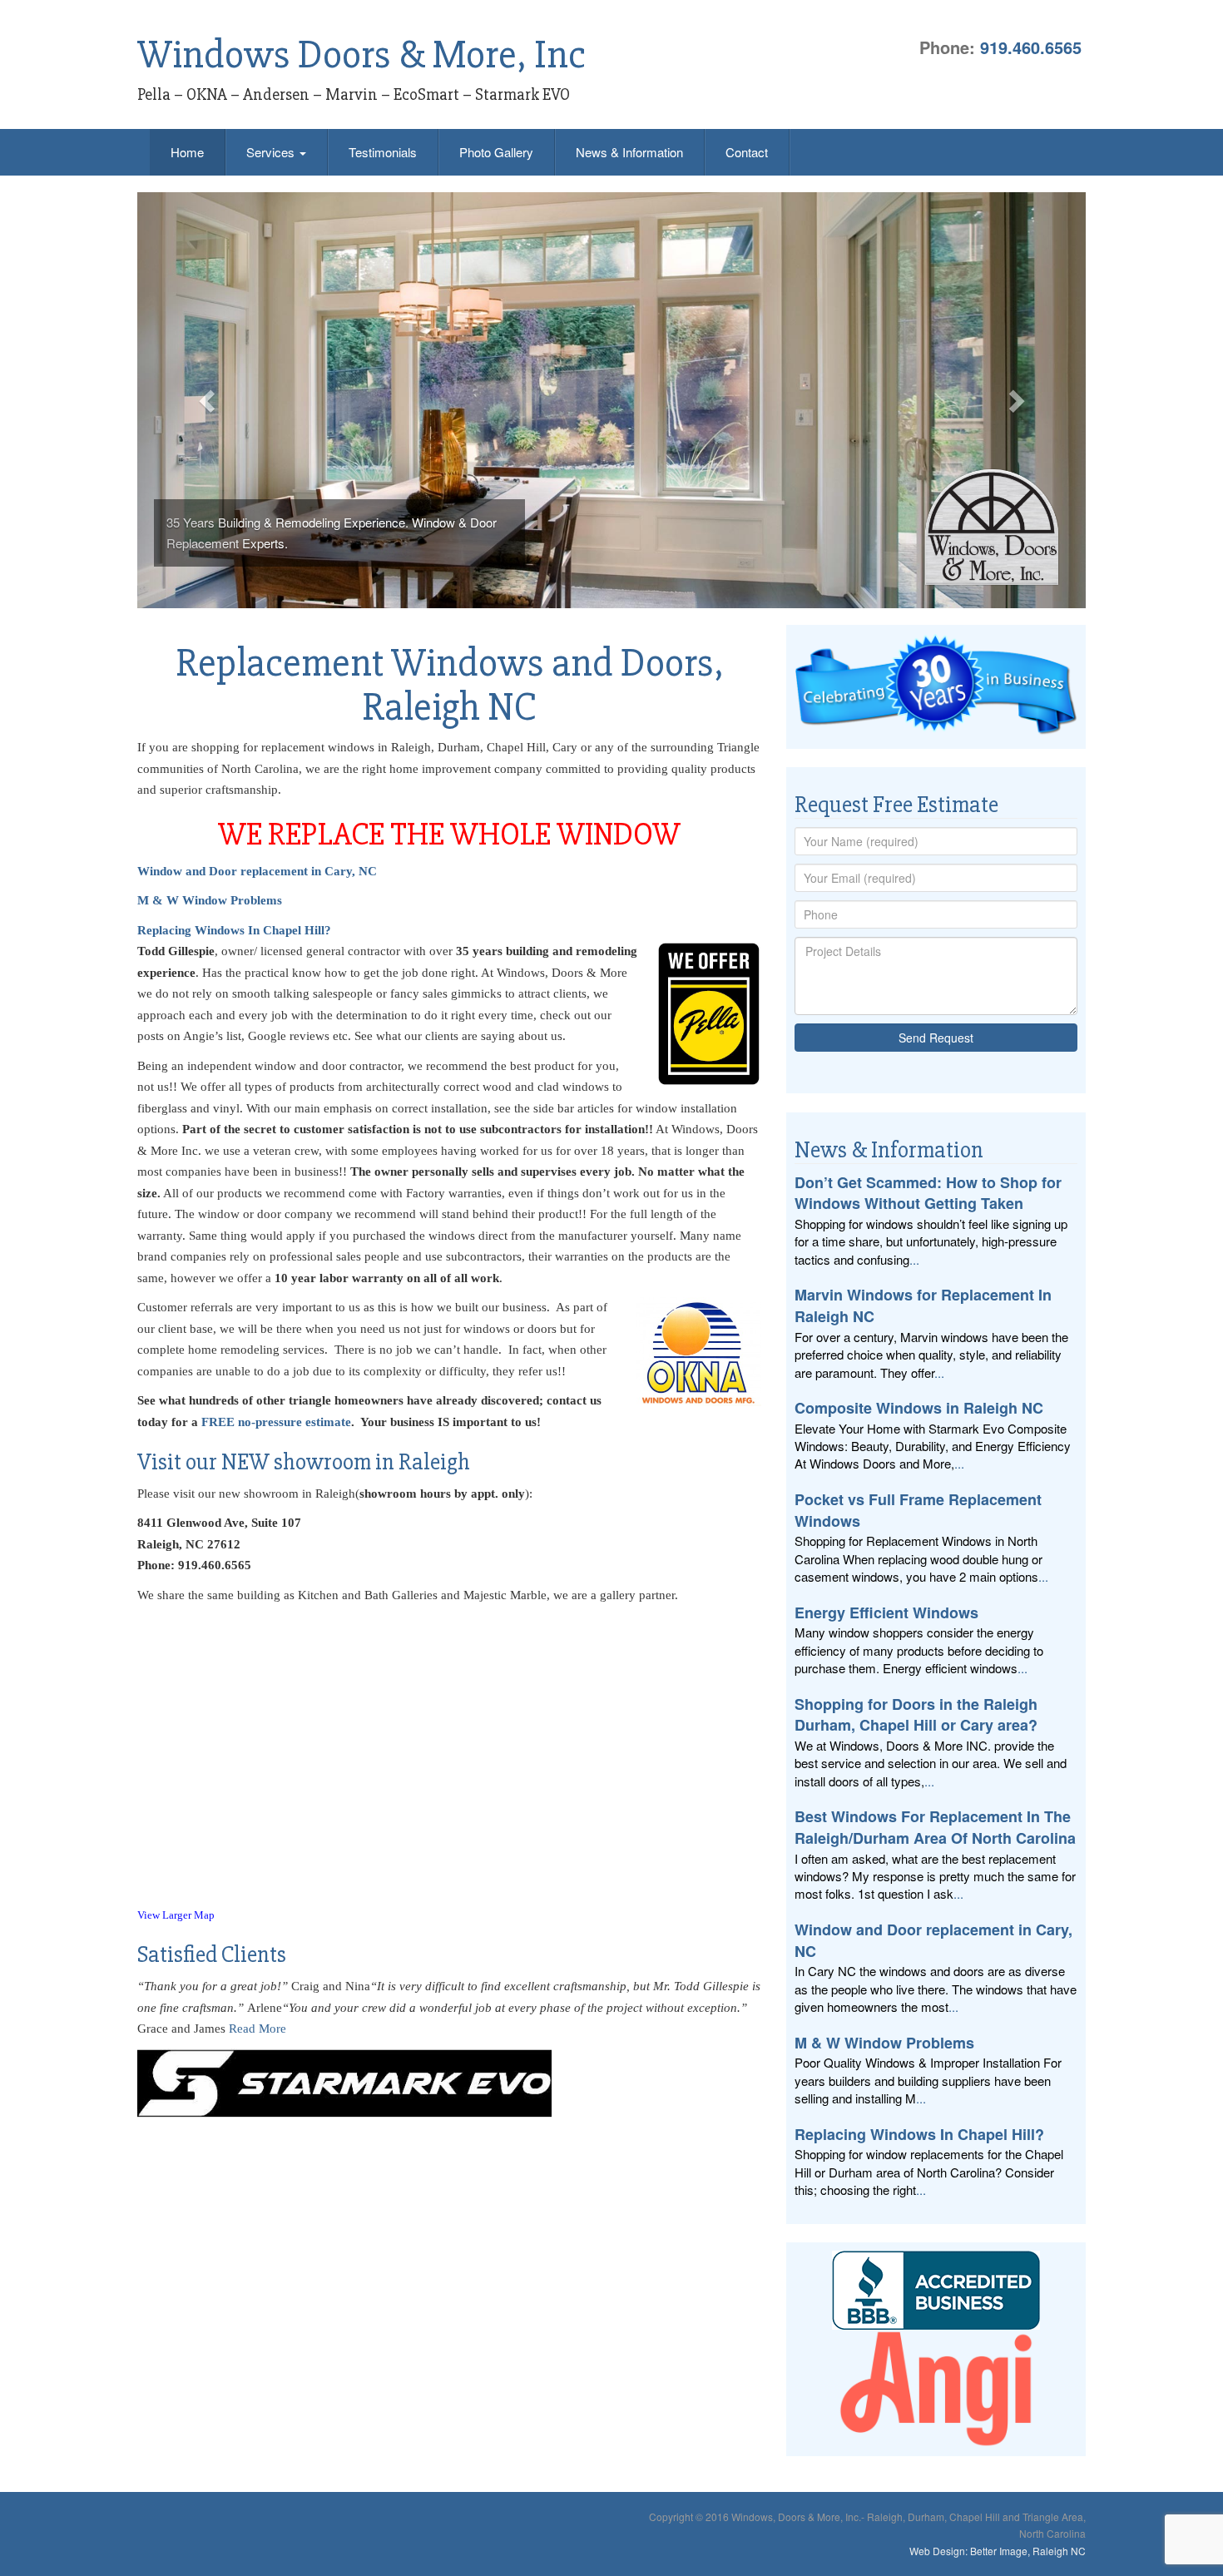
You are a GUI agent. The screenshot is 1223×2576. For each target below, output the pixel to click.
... (914, 1259)
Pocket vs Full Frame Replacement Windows (918, 1510)
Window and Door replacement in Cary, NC (933, 1940)
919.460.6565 (1031, 47)
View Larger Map (176, 1915)
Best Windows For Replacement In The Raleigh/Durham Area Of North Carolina (935, 1827)
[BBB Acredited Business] (936, 2290)
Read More (257, 2029)
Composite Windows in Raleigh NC (919, 1408)
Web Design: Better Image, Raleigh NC (998, 2551)
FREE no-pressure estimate (276, 1422)
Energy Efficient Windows (886, 1612)
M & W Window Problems (210, 900)
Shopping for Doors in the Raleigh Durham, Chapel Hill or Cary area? (916, 1715)
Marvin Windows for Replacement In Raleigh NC (923, 1305)
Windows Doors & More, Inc (361, 55)
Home (187, 152)
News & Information (629, 152)
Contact (747, 152)
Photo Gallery (496, 152)
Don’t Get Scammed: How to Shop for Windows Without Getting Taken (928, 1193)
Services (272, 152)
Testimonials (383, 152)
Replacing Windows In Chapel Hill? (234, 930)
